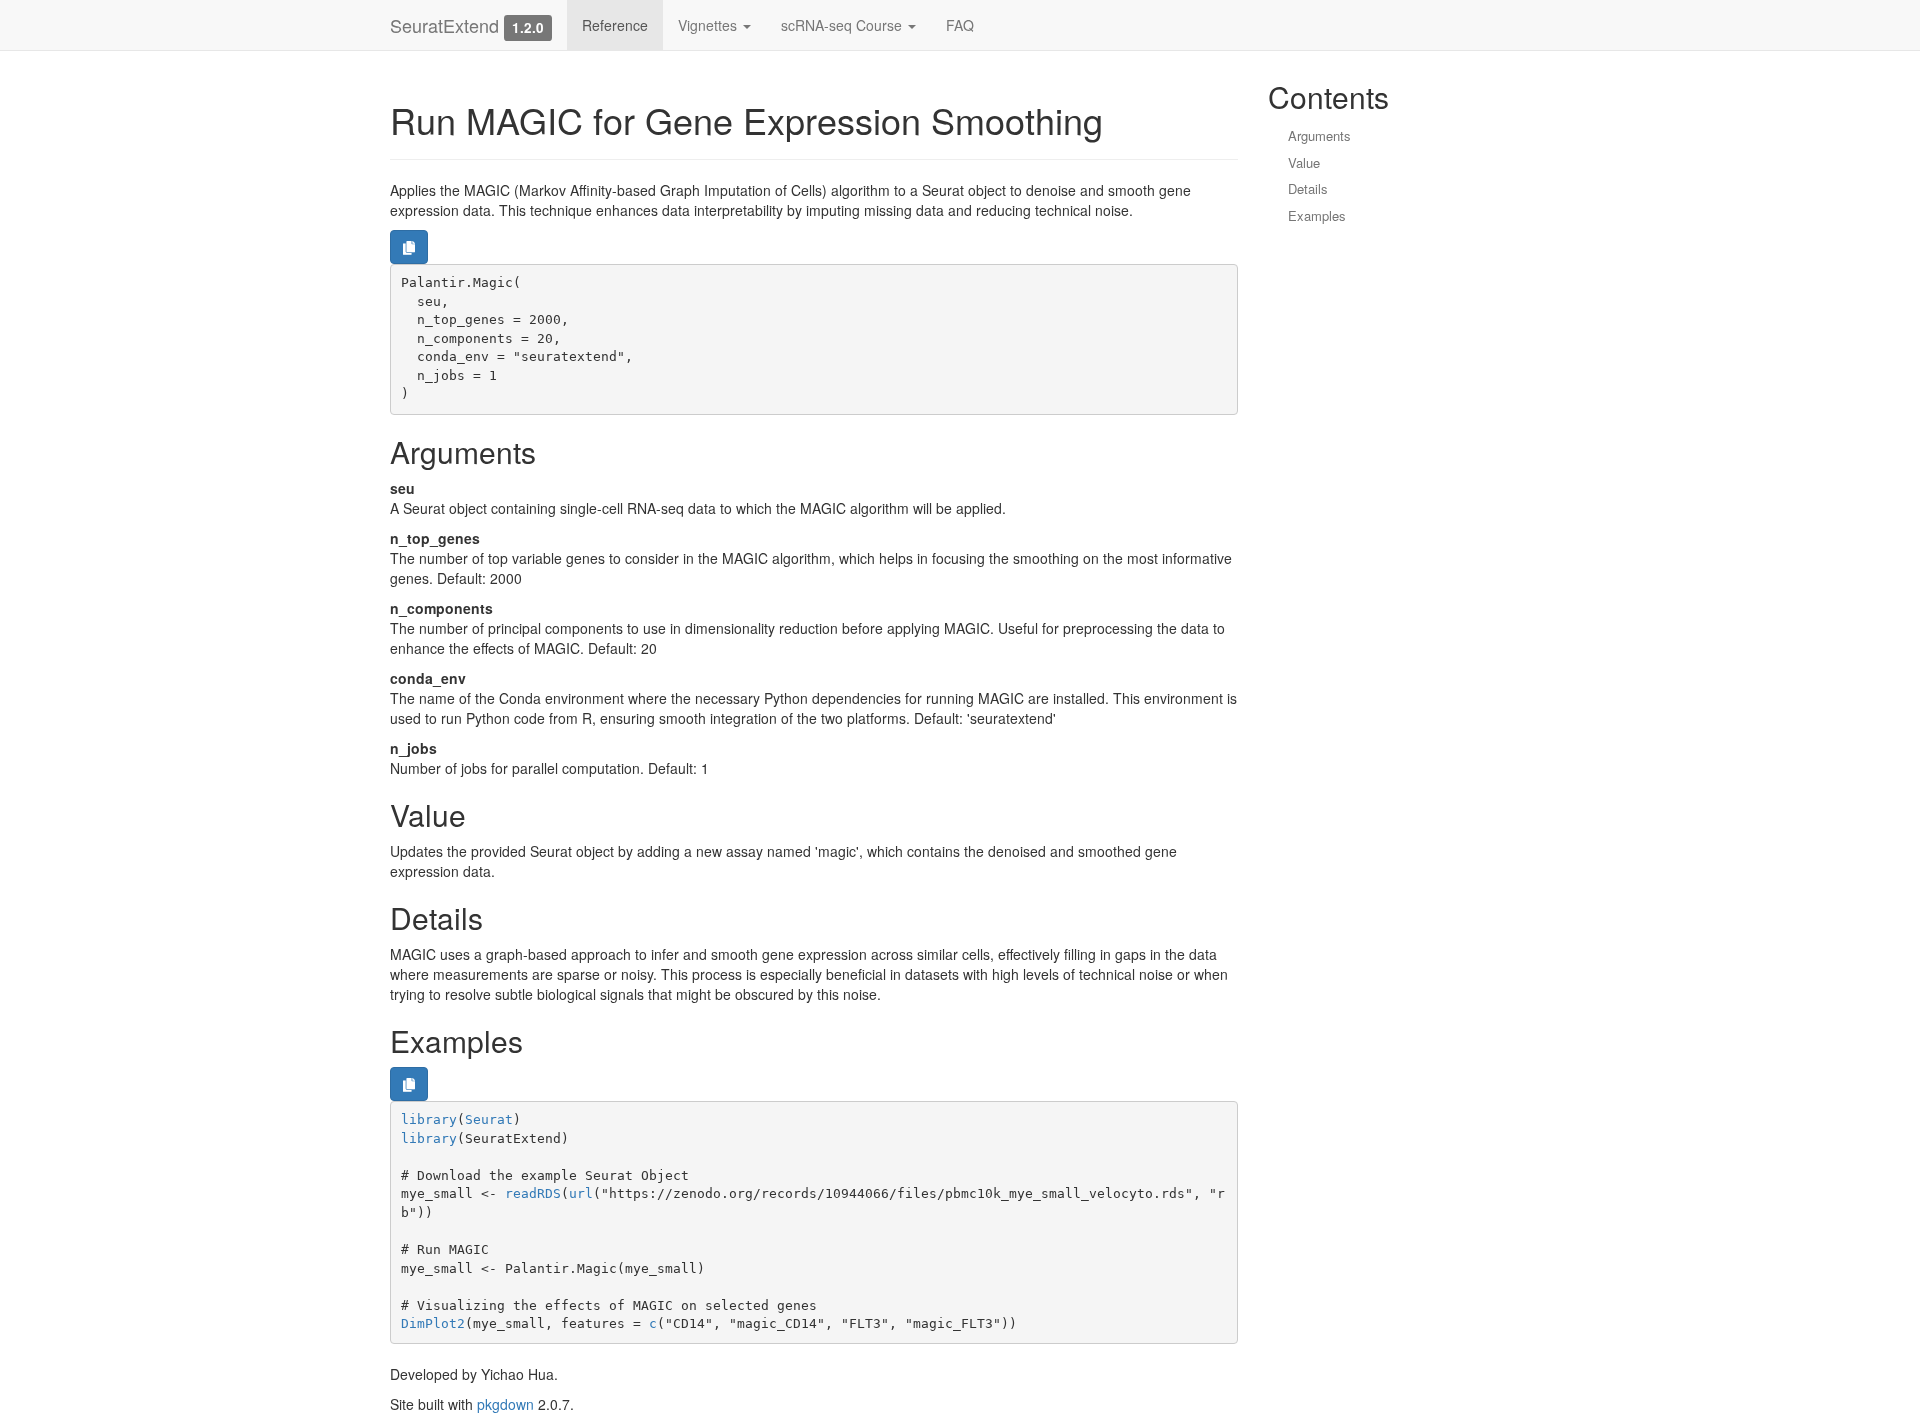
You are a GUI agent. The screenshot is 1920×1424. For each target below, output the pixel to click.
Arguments (1319, 135)
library (429, 1119)
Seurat (489, 1119)
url (581, 1193)
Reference (615, 25)
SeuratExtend (444, 25)
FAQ (960, 25)
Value (1304, 162)
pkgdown (505, 1404)
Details (1308, 188)
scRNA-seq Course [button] (843, 25)
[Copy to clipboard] (409, 247)
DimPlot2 (433, 1323)
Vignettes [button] (709, 25)
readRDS (533, 1193)
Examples (1317, 215)
